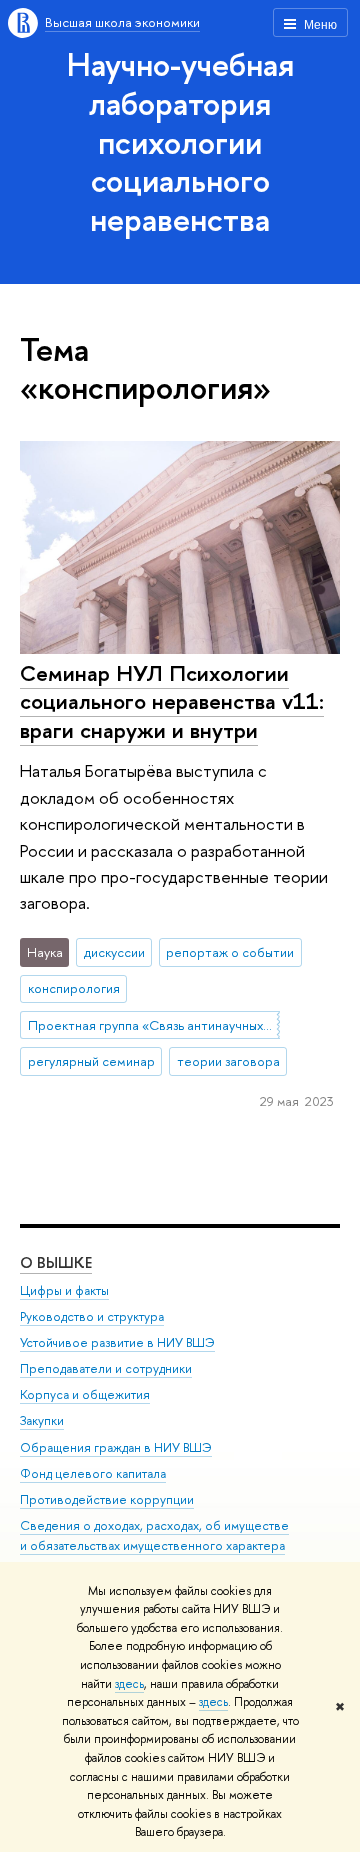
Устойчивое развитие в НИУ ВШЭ (117, 1342)
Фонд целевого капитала (93, 1473)
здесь (129, 1684)
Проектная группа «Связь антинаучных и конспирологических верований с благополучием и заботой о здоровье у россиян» (154, 1025)
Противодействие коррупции (107, 1499)
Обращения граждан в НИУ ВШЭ (116, 1447)
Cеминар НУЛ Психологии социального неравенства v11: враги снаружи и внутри (172, 701)
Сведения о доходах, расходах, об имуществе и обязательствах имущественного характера (154, 1535)
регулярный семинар (91, 1061)
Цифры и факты (64, 1290)
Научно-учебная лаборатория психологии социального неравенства (180, 141)
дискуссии (114, 952)
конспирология (74, 988)
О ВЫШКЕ (56, 1262)
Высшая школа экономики (122, 22)
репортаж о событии (230, 952)
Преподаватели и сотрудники (106, 1368)
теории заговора (228, 1061)
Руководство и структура (92, 1316)
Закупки (42, 1420)
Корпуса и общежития (85, 1394)
